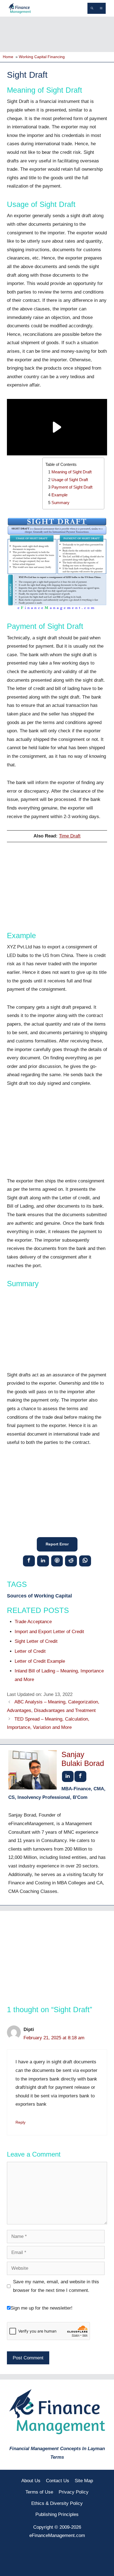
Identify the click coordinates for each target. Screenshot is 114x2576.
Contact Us (58, 2481)
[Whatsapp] (85, 1561)
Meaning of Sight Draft (72, 472)
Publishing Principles (57, 2514)
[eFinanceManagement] (20, 8)
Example (59, 495)
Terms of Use (39, 2492)
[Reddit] (71, 1561)
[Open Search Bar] (92, 8)
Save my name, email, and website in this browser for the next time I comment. (56, 2286)
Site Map (84, 2481)
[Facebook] (29, 1561)
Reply (20, 2122)
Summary (60, 503)
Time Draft (70, 836)
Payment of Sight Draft (72, 487)
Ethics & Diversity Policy (57, 2503)
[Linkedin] (43, 1561)
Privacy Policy (74, 2492)
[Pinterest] (57, 1561)
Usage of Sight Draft (70, 480)
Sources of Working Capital (39, 1596)
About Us (31, 2481)
